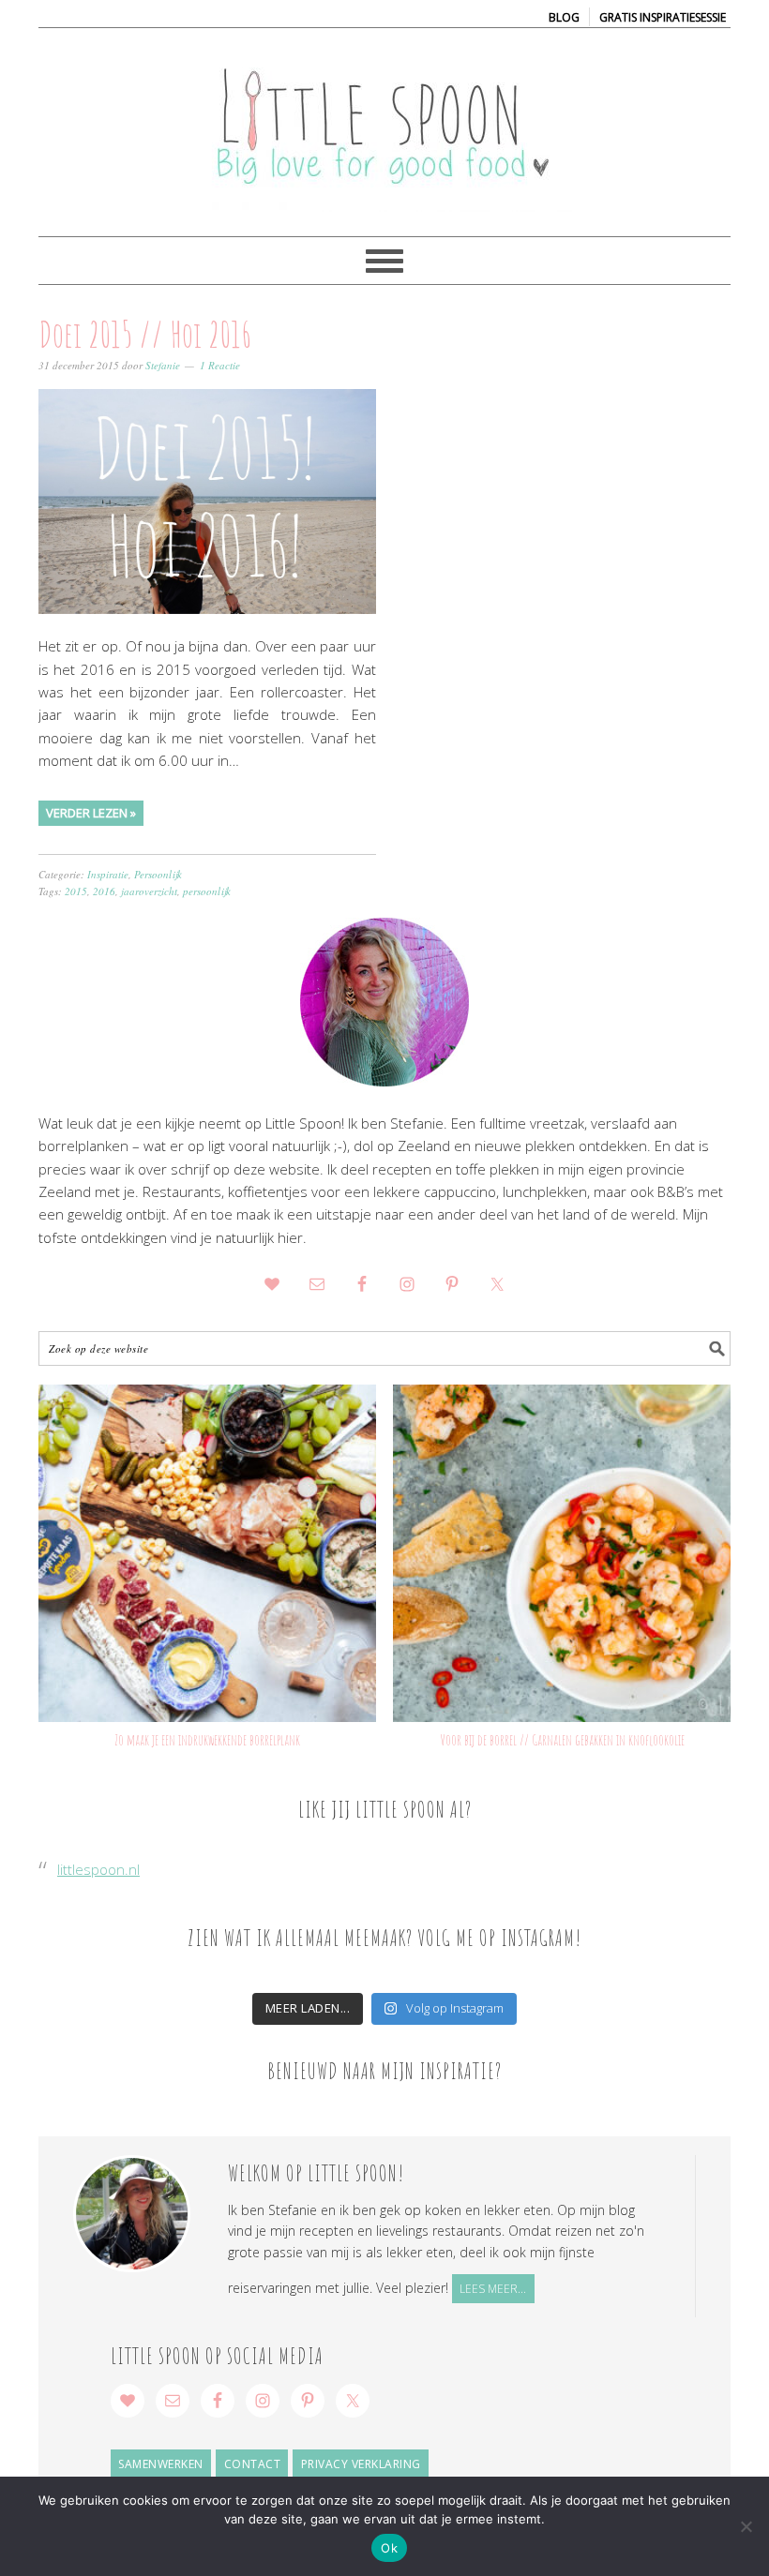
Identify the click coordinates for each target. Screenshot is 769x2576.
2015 (76, 891)
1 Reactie (220, 365)
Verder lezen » (91, 813)
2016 (104, 891)
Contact (253, 2464)
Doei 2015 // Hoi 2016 (145, 334)
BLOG (564, 17)
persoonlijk (207, 891)
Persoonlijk (158, 874)
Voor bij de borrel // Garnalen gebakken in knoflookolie (562, 1740)
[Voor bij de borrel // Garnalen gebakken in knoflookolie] (562, 1553)
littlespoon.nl (98, 1869)
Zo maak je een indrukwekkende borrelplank (207, 1740)
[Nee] (746, 2526)
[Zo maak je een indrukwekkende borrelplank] (207, 1553)
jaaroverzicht (149, 891)
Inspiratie (108, 874)
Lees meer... (493, 2289)
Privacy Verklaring (361, 2464)
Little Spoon (384, 124)
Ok (389, 2548)
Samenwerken (161, 2464)
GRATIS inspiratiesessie (663, 17)
